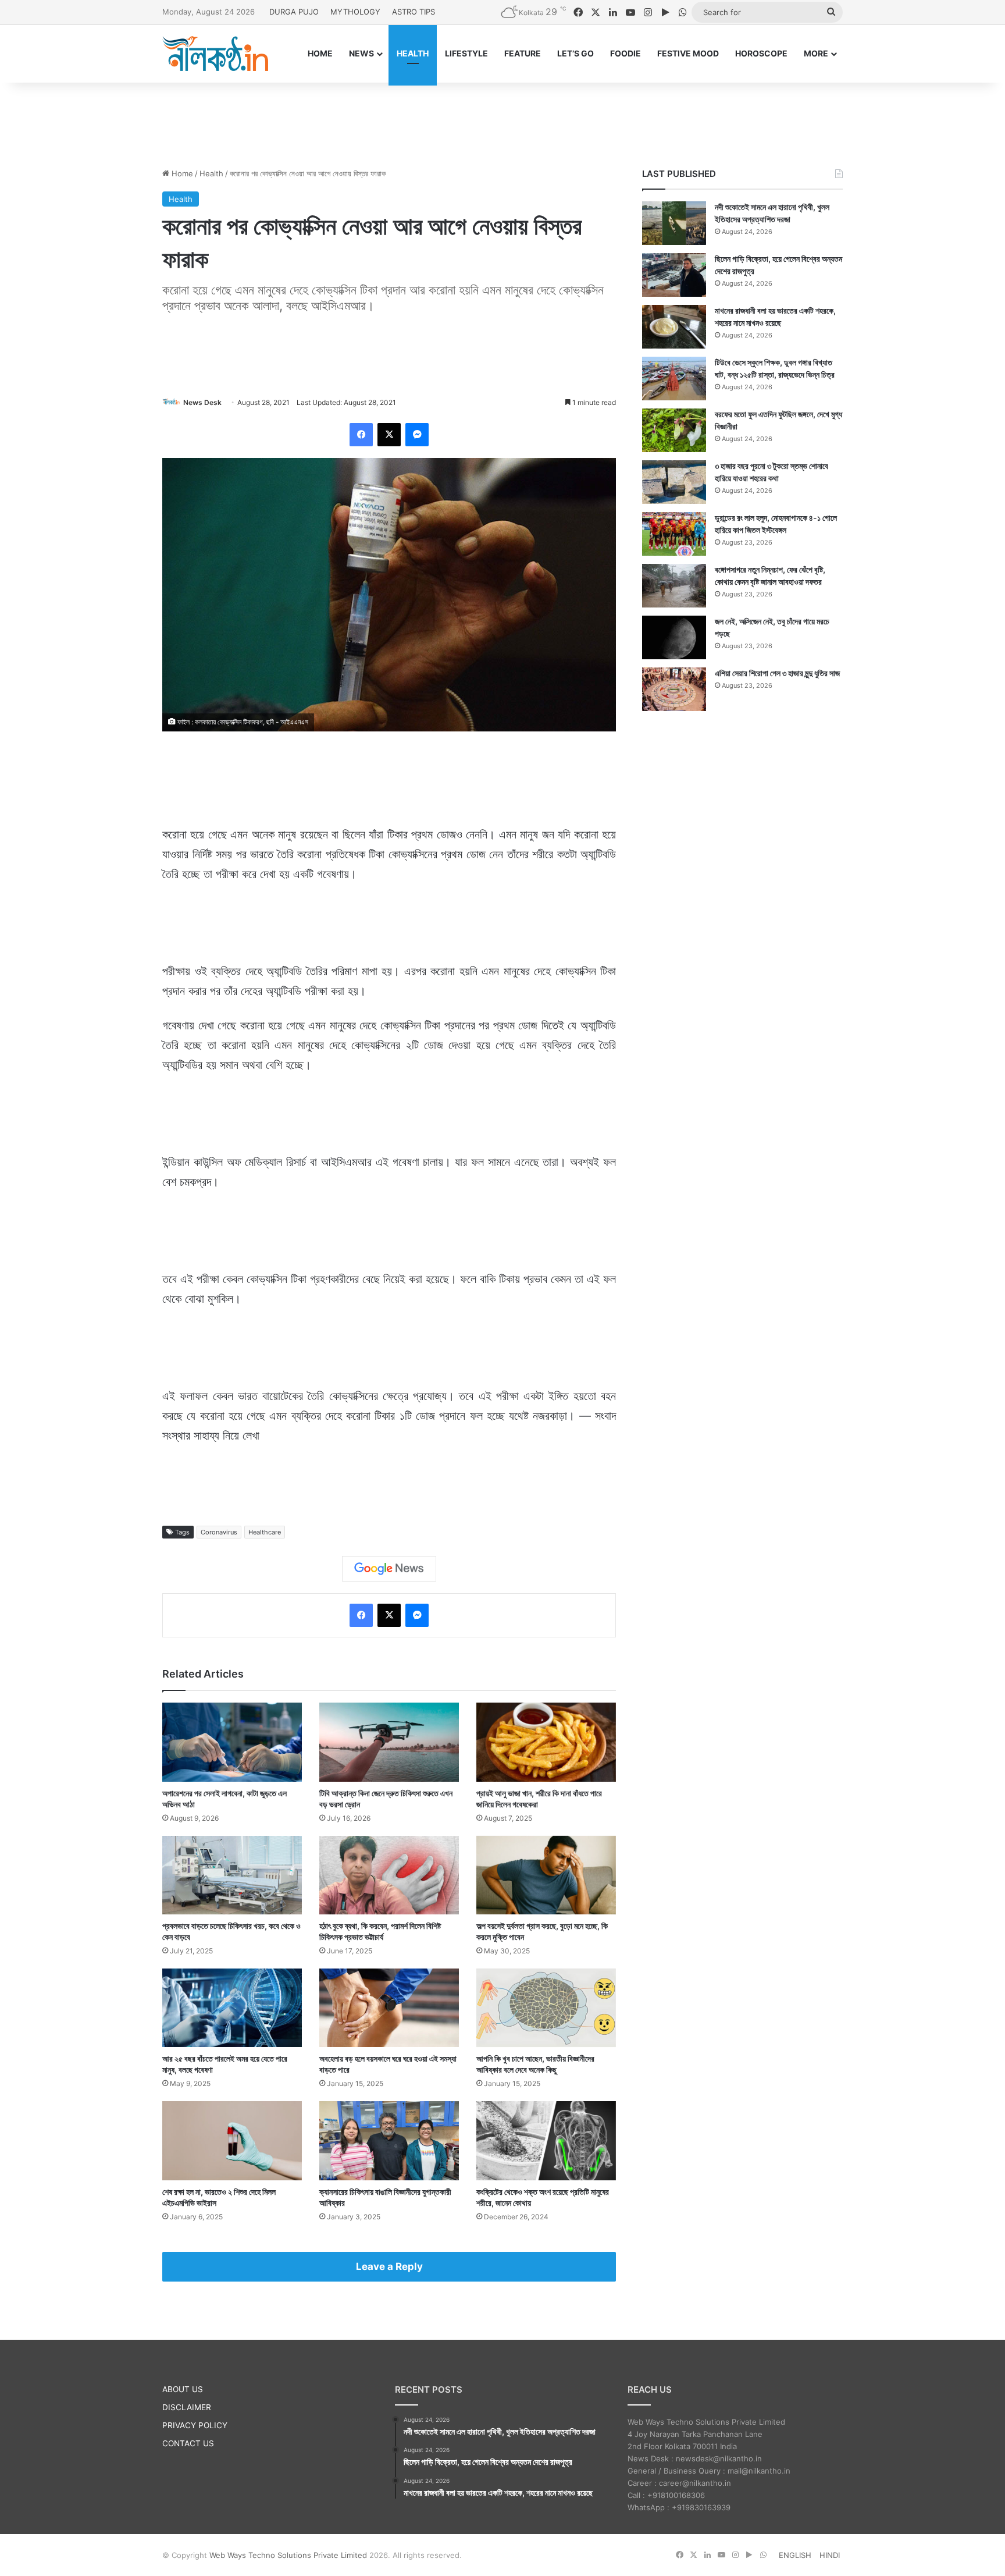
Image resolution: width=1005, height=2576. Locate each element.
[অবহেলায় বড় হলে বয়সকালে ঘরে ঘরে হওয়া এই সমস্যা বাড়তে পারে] (389, 2008)
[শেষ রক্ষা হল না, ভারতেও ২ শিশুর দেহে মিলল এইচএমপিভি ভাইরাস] (232, 2140)
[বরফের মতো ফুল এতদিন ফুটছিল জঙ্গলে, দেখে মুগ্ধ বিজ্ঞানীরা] (674, 430)
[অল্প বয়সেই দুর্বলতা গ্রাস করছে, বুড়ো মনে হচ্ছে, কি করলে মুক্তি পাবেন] (546, 1875)
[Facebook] (361, 435)
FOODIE (626, 53)
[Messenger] (417, 435)
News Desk (202, 402)
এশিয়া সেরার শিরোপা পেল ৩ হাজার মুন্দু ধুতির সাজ (777, 673)
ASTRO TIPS (414, 12)
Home (181, 173)
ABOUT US (183, 2389)
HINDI (830, 2555)
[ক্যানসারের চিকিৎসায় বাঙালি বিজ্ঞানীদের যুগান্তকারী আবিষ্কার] (389, 2140)
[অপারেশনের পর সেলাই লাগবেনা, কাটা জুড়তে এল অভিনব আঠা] (232, 1742)
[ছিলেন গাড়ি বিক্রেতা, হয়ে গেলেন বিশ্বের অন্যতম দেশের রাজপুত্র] (674, 275)
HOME (320, 53)
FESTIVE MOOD (688, 53)
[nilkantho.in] (215, 54)
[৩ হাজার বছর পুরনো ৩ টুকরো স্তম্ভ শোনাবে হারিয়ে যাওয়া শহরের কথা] (674, 482)
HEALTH (413, 53)
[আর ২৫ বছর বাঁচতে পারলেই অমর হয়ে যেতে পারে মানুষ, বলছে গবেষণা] (232, 2008)
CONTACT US (188, 2443)
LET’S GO (575, 53)
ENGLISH (795, 2555)
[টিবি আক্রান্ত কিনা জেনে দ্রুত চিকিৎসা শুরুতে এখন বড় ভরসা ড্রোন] (389, 1742)
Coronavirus (219, 1532)
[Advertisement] (502, 120)
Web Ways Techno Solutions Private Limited (288, 2555)
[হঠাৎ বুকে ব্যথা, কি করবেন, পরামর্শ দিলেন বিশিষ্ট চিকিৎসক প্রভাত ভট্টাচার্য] (389, 1875)
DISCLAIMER (187, 2407)
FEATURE (523, 53)
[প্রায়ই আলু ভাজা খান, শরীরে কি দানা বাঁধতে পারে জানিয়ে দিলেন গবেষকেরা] (546, 1742)
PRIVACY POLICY (195, 2425)
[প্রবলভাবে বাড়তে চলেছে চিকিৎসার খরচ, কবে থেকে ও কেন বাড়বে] (232, 1875)
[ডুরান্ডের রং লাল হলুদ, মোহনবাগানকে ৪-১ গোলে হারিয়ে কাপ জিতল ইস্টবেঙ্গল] (674, 534)
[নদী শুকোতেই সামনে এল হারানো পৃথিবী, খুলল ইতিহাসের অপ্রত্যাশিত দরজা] (674, 223)
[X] (389, 435)
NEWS (361, 53)
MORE (816, 53)
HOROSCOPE (761, 53)
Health (211, 173)
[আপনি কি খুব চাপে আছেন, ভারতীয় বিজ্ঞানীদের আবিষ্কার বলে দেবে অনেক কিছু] (546, 2008)
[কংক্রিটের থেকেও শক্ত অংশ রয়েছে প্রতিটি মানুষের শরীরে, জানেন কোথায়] (546, 2140)
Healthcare (265, 1532)
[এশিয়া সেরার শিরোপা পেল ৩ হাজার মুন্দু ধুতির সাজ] (674, 689)
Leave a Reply (389, 2266)
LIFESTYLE (466, 53)
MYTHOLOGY (355, 12)
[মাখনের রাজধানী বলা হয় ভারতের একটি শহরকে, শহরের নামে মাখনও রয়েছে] (674, 327)
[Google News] (389, 1569)
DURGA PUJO (294, 12)
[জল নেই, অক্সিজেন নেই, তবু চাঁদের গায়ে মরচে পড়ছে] (674, 637)
